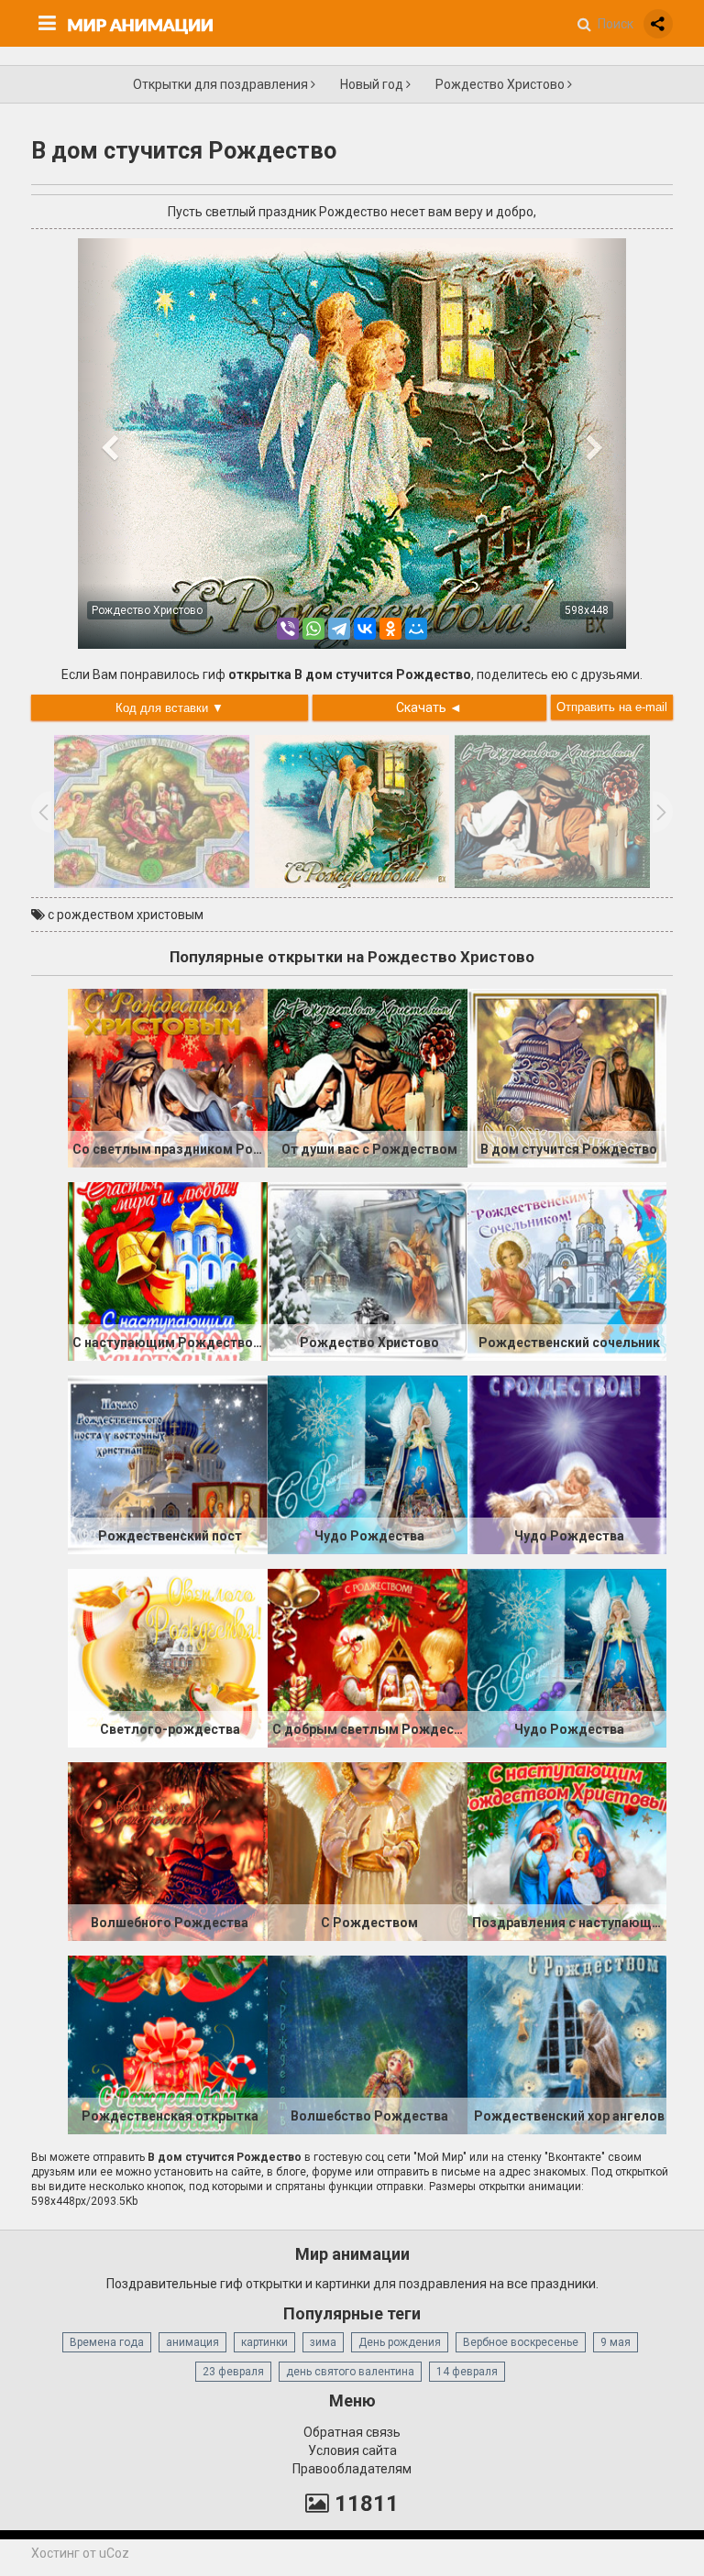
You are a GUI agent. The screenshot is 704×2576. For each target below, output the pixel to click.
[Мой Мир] (416, 629)
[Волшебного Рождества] (168, 1850)
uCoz (114, 2553)
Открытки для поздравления (222, 84)
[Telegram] (339, 629)
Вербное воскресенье (521, 2342)
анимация (192, 2342)
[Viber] (288, 629)
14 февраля (467, 2372)
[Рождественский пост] (168, 1463)
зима (323, 2342)
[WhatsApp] (313, 629)
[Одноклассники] (390, 629)
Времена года (107, 2342)
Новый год (373, 84)
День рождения (400, 2342)
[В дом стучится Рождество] (567, 1077)
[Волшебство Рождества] (368, 2044)
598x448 (587, 610)
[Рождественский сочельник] (567, 1270)
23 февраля (233, 2372)
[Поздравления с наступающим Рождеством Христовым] (567, 1850)
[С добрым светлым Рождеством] (368, 1657)
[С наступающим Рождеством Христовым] (168, 1270)
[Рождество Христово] (368, 1270)
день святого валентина (350, 2372)
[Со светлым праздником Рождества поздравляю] (168, 1077)
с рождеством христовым (126, 915)
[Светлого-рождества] (168, 1657)
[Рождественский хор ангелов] (567, 2044)
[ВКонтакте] (365, 629)
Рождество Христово (501, 84)
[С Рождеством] (368, 1850)
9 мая (616, 2342)
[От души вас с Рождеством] (368, 1077)
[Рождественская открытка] (168, 2044)
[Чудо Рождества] (368, 1463)
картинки (264, 2342)
